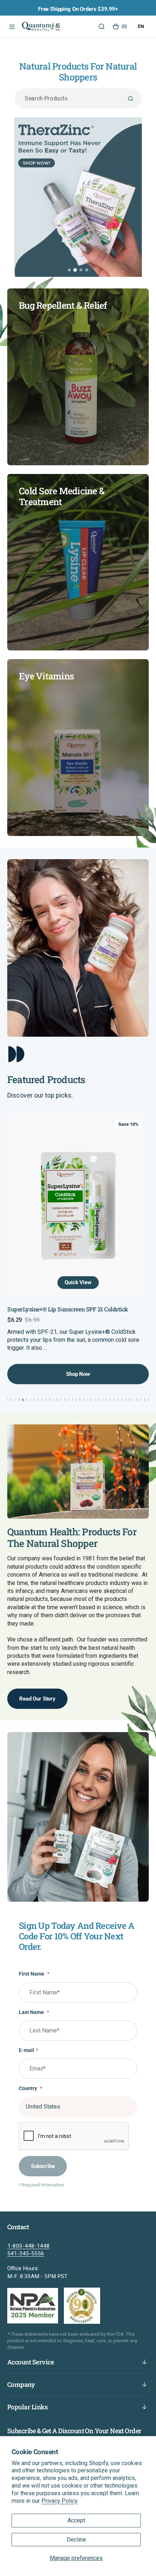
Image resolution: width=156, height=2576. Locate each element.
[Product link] (78, 1206)
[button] (11, 26)
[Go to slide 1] (69, 270)
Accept (76, 2520)
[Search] (101, 26)
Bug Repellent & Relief (63, 305)
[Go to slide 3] (81, 270)
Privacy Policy (59, 2501)
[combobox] (141, 26)
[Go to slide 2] (75, 270)
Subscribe (43, 2166)
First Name (34, 1974)
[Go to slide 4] (87, 270)
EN (141, 26)
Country (30, 2088)
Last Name (34, 2012)
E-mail (28, 2050)
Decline (76, 2540)
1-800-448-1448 (28, 2246)
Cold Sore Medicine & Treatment (62, 496)
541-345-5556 (26, 2254)
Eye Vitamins (46, 676)
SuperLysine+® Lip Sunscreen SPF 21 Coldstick (68, 1309)
